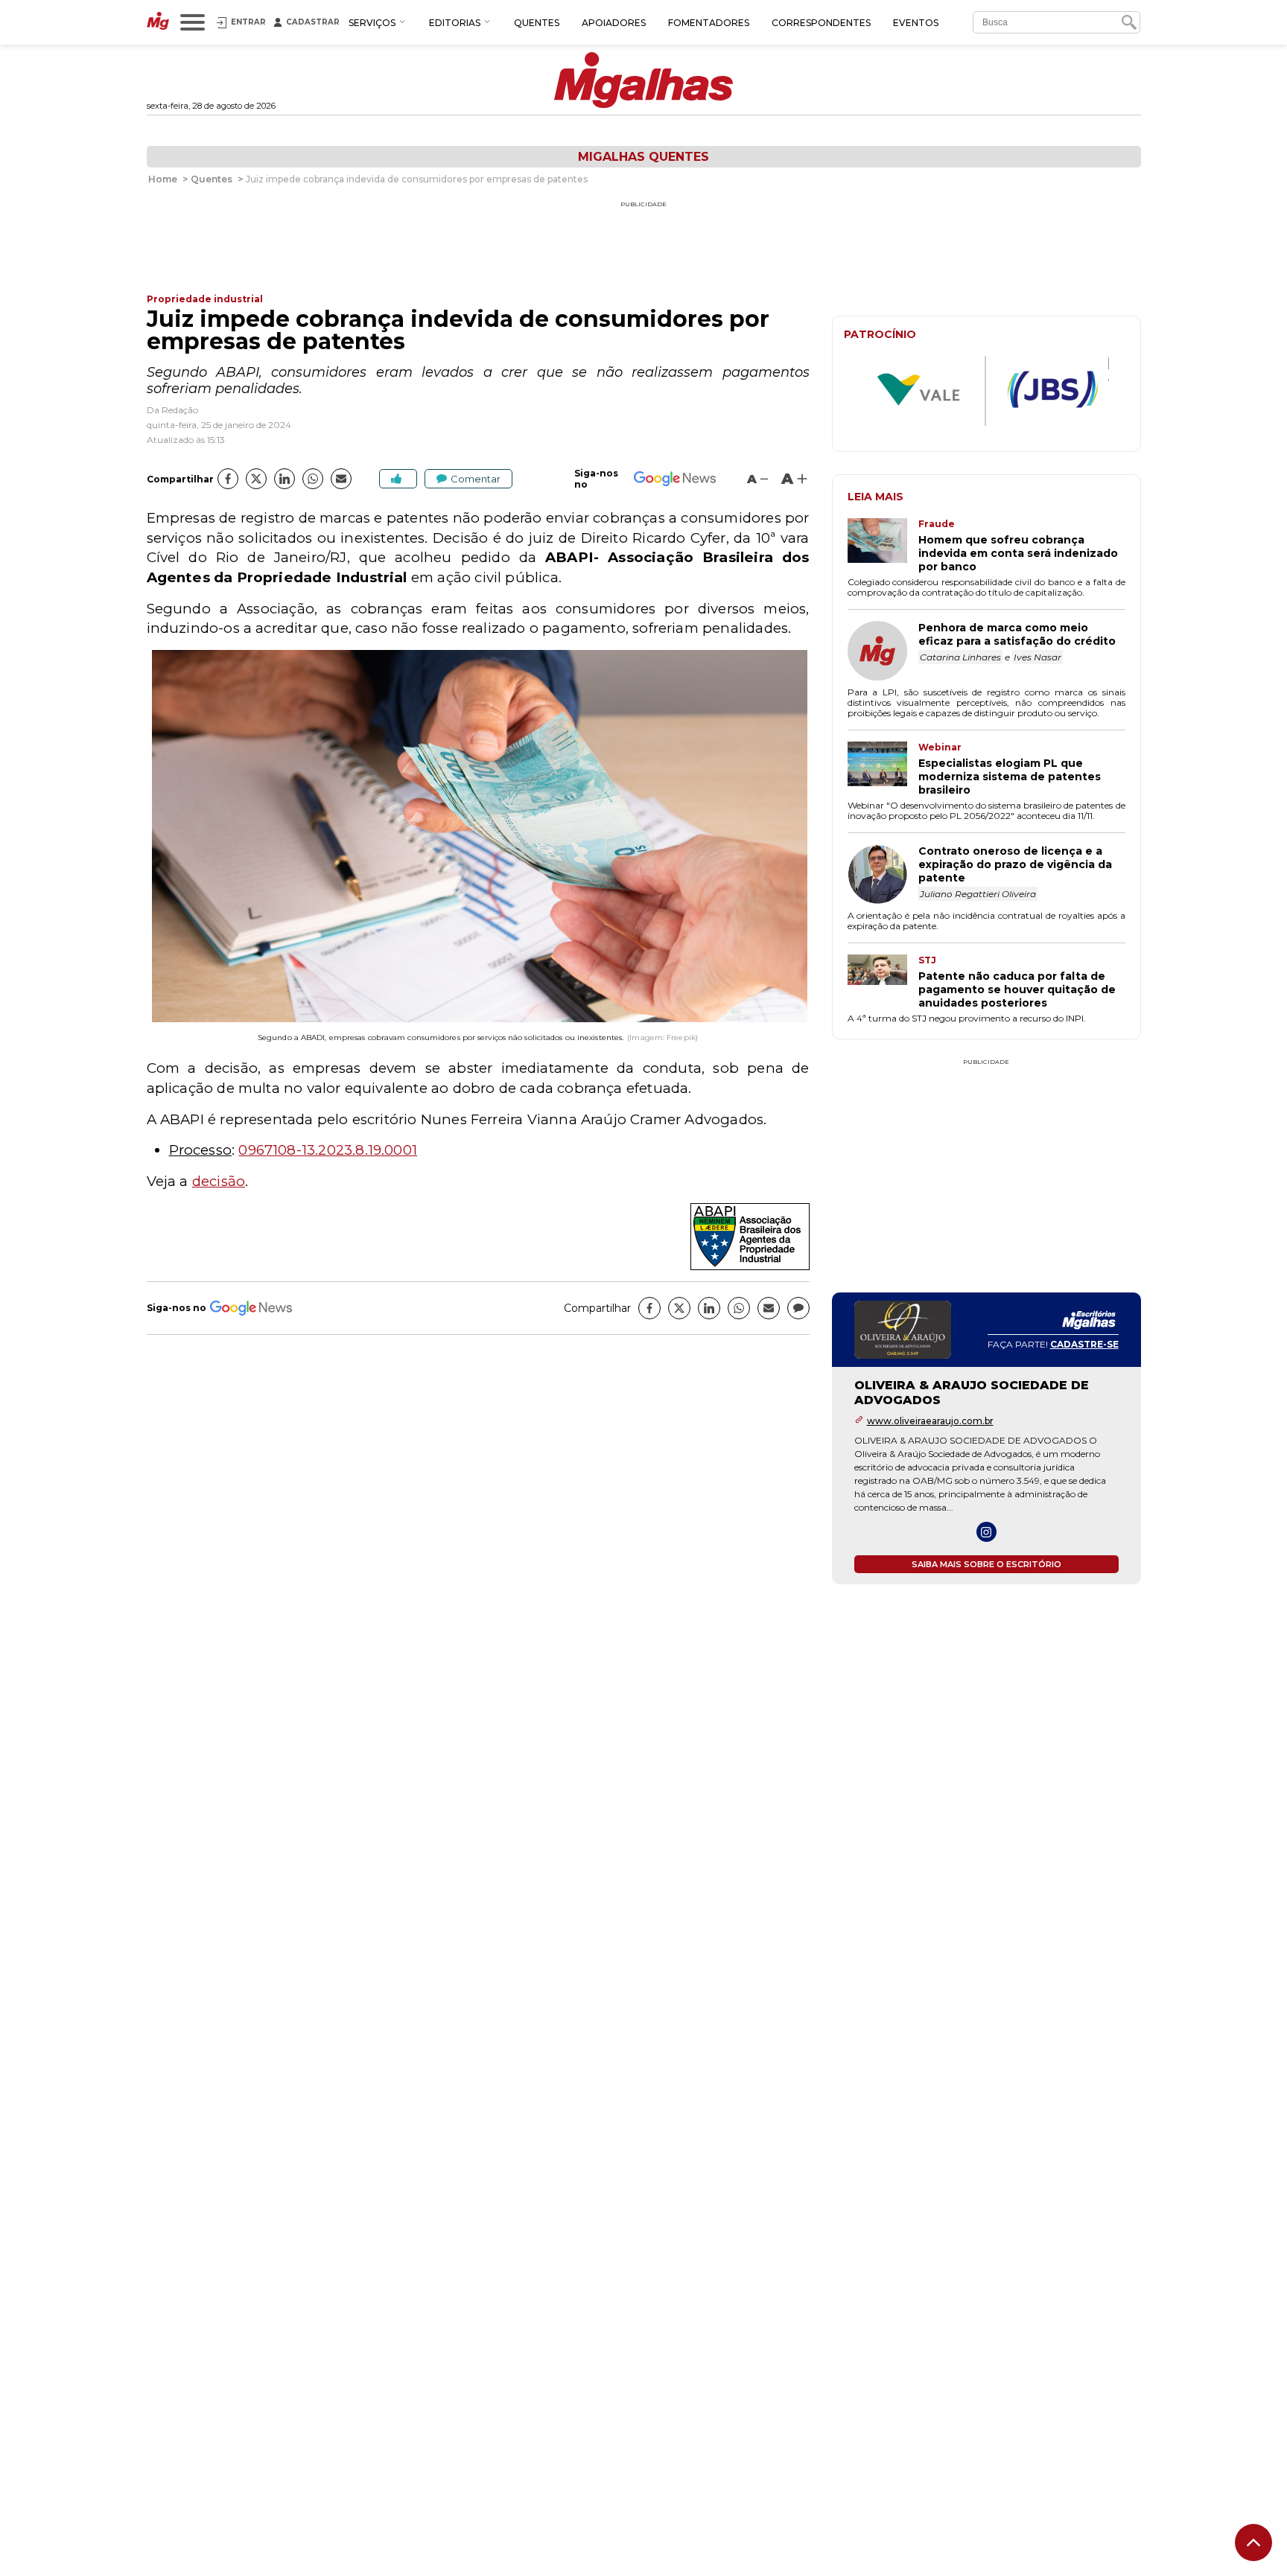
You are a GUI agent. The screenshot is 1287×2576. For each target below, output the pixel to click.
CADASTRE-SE (1084, 1344)
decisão (219, 1181)
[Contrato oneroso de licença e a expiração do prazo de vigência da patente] (883, 876)
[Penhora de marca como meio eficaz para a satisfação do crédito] (883, 652)
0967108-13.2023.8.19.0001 (328, 1150)
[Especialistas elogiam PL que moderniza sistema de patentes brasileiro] (883, 769)
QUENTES (537, 23)
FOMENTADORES (709, 23)
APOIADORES (614, 23)
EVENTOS (916, 23)
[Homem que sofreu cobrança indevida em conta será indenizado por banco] (883, 546)
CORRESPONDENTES (821, 23)
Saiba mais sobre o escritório (986, 1564)
